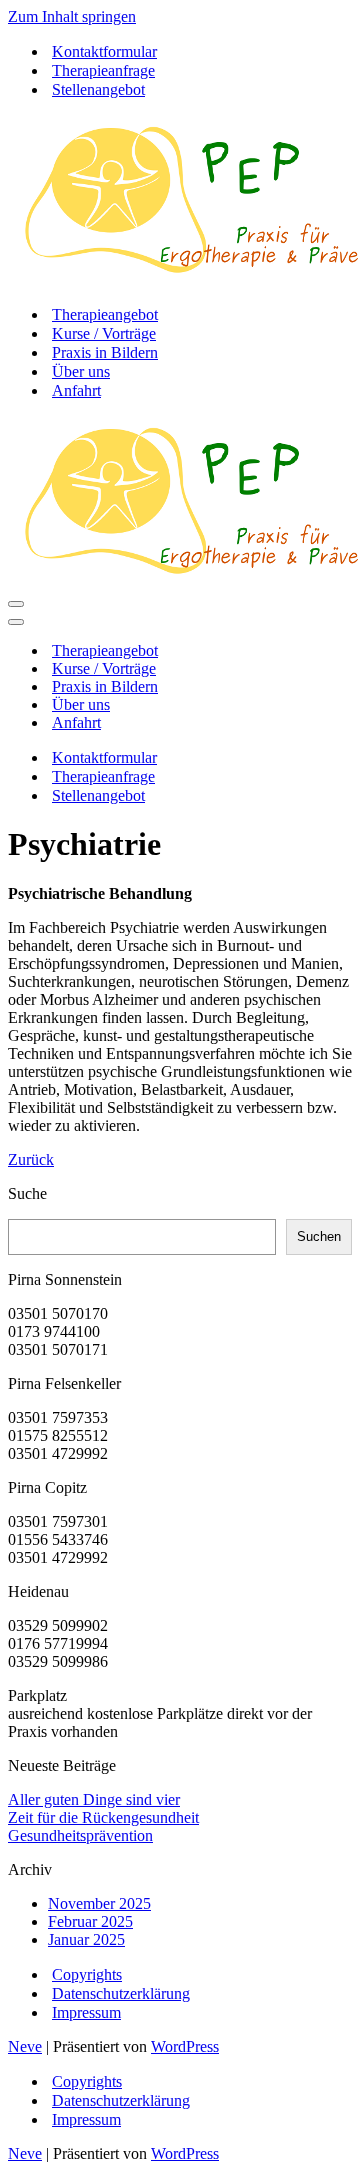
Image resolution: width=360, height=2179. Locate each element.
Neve (25, 2046)
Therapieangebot (105, 314)
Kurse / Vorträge (104, 333)
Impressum (86, 2012)
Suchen (319, 1236)
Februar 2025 (90, 1921)
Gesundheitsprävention (80, 1835)
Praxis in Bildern (105, 352)
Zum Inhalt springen (72, 16)
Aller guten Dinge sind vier (94, 1799)
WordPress (185, 2046)
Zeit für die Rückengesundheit (103, 1817)
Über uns (81, 371)
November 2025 (99, 1903)
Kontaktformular (104, 51)
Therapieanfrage (103, 70)
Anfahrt (76, 390)
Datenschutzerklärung (121, 1993)
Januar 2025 (86, 1939)
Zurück (31, 1159)
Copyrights (87, 1974)
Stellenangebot (98, 89)
